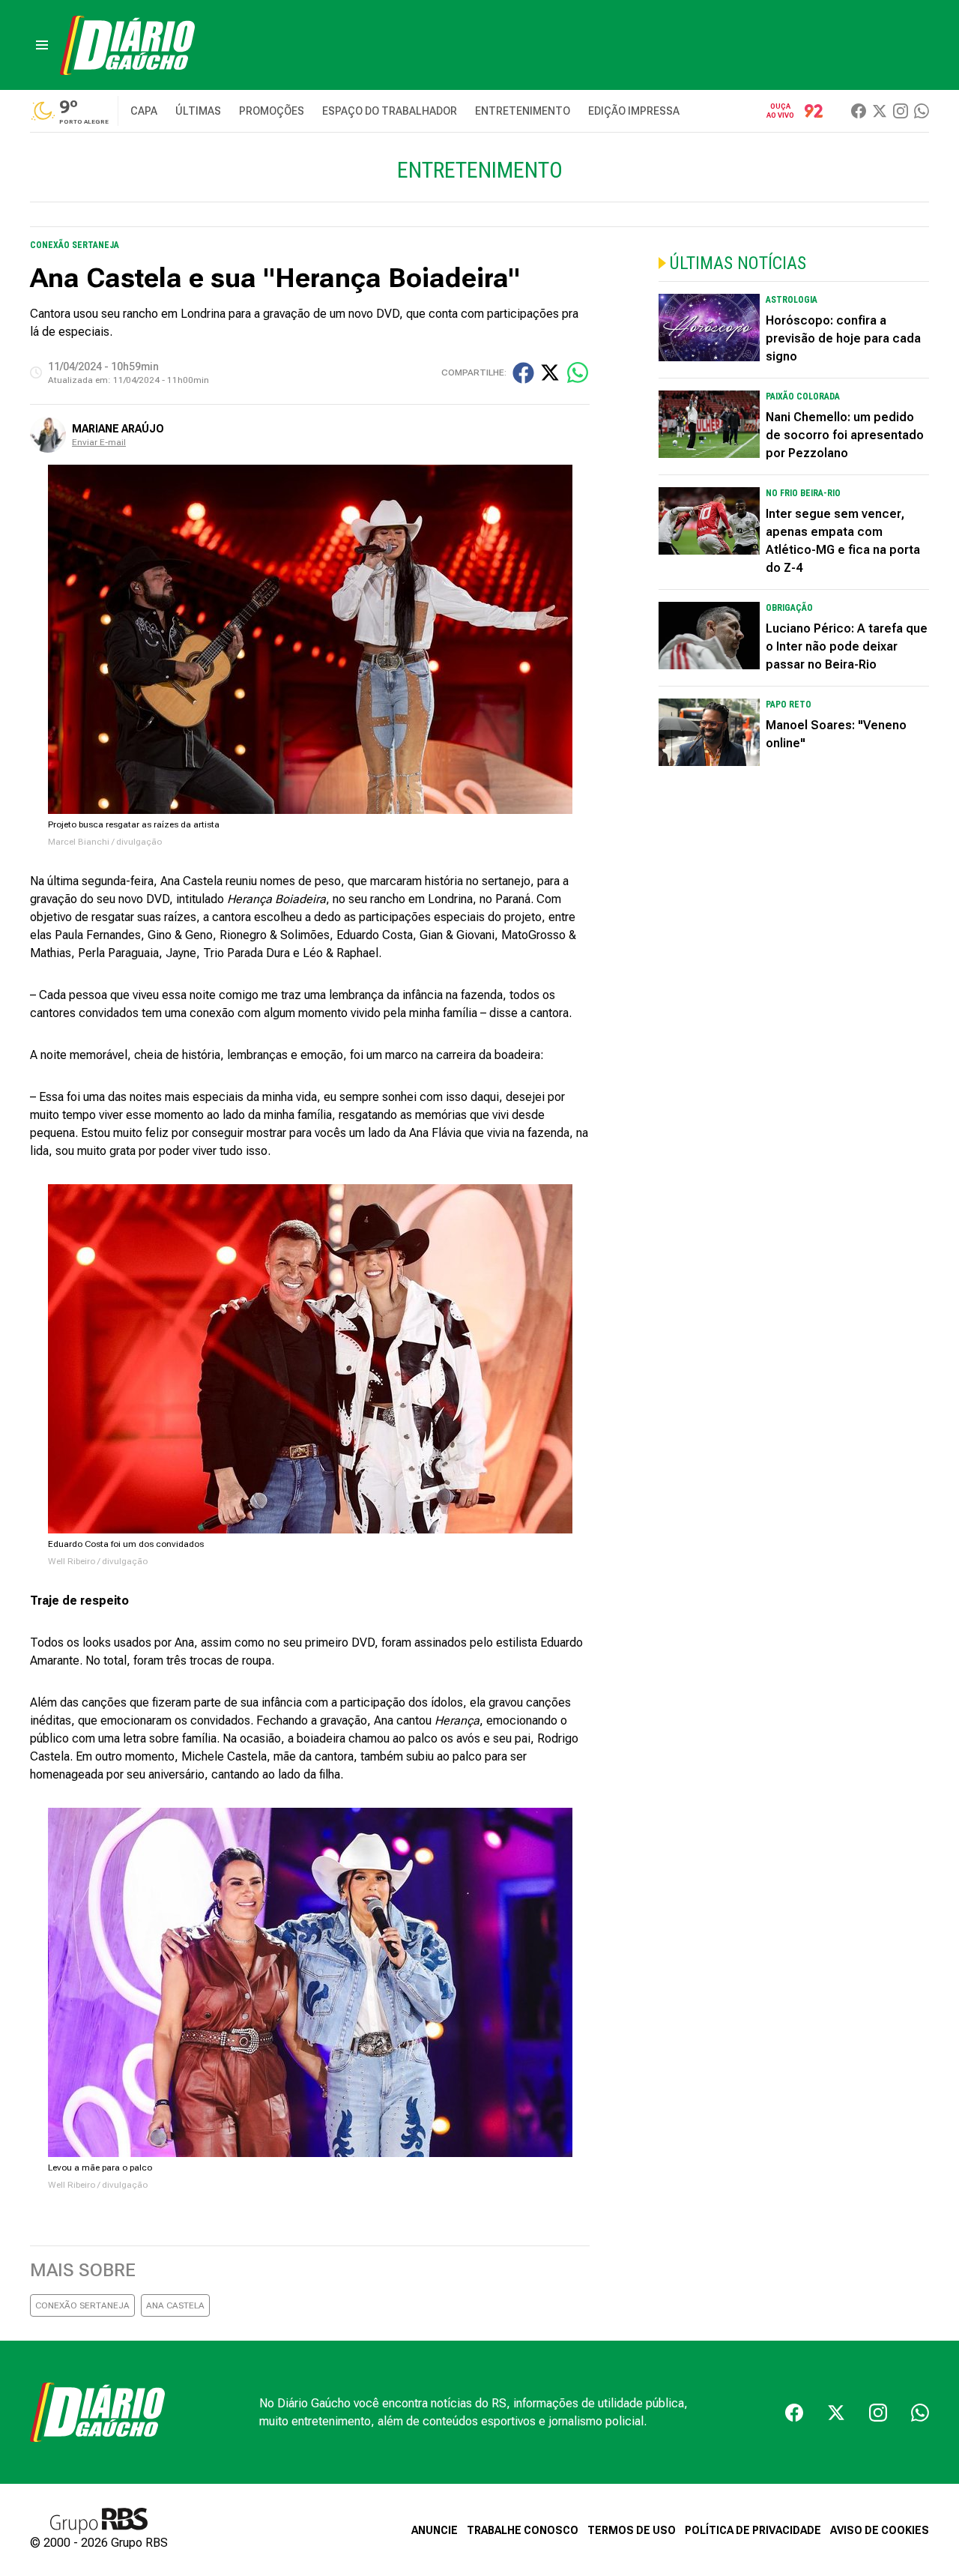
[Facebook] (859, 111)
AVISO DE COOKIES (880, 2530)
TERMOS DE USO (632, 2530)
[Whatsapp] (922, 111)
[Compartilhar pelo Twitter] (550, 372)
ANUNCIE (435, 2530)
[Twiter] (880, 111)
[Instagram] (901, 111)
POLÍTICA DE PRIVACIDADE (753, 2530)
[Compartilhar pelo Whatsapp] (578, 372)
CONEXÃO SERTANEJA (82, 2305)
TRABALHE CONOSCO (523, 2530)
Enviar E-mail (99, 442)
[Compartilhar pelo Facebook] (523, 373)
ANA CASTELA (175, 2305)
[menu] (42, 45)
